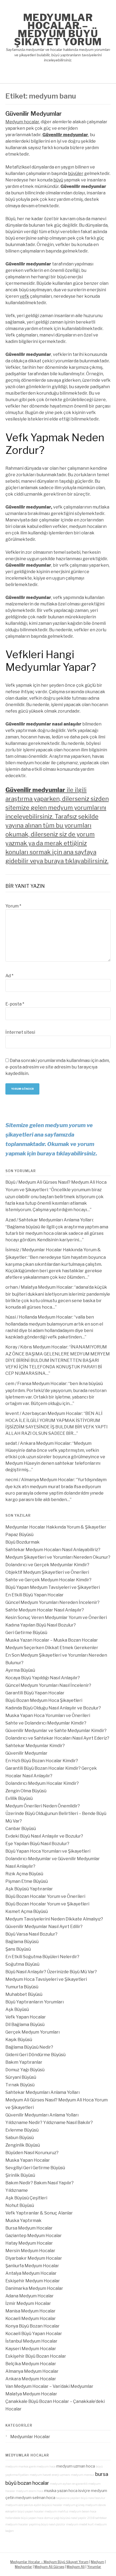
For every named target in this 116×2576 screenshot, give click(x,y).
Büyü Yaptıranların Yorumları (35, 2002)
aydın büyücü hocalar (48, 2505)
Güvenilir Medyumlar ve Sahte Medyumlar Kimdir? (56, 1731)
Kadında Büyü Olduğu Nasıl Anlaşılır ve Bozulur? (53, 1708)
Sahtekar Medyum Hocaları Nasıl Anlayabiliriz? (53, 1550)
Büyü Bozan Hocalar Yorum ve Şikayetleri (47, 1904)
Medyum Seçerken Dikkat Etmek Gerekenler (52, 1648)
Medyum (98, 2562)
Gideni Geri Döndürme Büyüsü (35, 2055)
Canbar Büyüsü (21, 1829)
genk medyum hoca (42, 2467)
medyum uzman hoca (76, 2466)
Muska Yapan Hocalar (28, 2160)
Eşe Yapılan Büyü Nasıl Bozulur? (37, 1844)
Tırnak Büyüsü (20, 2085)
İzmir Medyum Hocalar (28, 2303)
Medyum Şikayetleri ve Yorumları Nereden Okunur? (58, 1557)
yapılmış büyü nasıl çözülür (47, 2524)
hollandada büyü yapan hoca (24, 2518)
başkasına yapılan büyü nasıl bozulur (81, 2498)
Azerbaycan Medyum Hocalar (52, 1413)
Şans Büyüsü (18, 1949)
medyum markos (17, 2467)
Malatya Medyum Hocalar (47, 1287)
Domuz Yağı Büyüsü (25, 2070)
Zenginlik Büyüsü (23, 2145)
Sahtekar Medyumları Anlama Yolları (56, 1220)
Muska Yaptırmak (23, 2221)
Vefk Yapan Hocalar (26, 2017)
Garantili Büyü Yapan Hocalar (35, 1693)
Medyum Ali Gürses (49, 2567)
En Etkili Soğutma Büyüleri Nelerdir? (42, 1957)
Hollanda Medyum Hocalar (46, 1317)
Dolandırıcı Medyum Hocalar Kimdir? (42, 1783)
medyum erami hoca (30, 2491)
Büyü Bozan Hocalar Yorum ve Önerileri (45, 1896)
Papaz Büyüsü (19, 1535)
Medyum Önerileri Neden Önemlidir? (43, 1806)
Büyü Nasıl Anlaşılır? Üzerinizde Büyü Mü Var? (51, 1972)
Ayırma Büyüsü (20, 1670)
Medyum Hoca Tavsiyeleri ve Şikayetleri (46, 1979)
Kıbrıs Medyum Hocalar (44, 1347)
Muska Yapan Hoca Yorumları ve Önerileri (48, 1715)
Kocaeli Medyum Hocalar (31, 2319)
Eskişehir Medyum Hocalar (33, 2281)
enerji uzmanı (61, 2475)
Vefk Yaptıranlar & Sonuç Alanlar (39, 2213)
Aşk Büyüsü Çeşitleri (26, 2198)
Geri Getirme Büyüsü (26, 1633)
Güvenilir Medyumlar (34, 114)
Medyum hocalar (22, 122)
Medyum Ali (76, 2567)
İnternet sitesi (20, 1032)
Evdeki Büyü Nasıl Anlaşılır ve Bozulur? (44, 1836)
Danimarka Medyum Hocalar (34, 2288)
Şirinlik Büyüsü (20, 2175)
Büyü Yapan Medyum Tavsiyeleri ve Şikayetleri (53, 1587)
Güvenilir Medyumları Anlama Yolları (42, 2115)
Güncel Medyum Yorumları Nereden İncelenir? (52, 1602)
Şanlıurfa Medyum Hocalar (32, 2266)
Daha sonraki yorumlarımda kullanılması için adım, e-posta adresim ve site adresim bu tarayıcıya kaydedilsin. (58, 1067)
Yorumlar (94, 2567)
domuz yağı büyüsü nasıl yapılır (65, 2518)
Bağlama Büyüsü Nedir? (29, 2047)
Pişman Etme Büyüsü (27, 1881)
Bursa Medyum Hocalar (29, 2228)
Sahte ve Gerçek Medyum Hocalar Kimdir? (48, 1580)
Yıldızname (17, 2190)
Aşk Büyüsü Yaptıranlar (29, 1889)
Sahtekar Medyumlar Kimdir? (35, 1746)
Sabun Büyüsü (20, 2138)
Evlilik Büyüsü (19, 1798)
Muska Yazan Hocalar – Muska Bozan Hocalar (52, 1640)
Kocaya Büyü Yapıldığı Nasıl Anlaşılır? (43, 1678)
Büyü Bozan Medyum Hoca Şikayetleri (44, 1700)
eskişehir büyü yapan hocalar (25, 2512)
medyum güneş (74, 2505)
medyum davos (95, 2505)
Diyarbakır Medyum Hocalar (34, 2258)
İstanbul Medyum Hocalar (31, 2341)
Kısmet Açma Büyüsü (27, 1911)
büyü (58, 180)
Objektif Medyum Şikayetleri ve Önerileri (47, 1572)
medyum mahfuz (56, 2512)
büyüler (76, 174)
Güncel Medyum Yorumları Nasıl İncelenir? (48, 1685)
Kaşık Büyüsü (19, 2040)
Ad (9, 976)
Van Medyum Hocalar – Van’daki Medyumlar (49, 2386)
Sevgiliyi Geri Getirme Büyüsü (35, 2168)
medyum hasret (40, 2475)
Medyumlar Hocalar (30, 2437)
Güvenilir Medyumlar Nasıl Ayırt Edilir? (44, 1927)
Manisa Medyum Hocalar (30, 2311)
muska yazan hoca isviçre (67, 2491)
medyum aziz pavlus (19, 2505)
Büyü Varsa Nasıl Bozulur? (31, 1934)
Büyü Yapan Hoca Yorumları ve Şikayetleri (48, 1851)
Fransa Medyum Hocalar (42, 1384)
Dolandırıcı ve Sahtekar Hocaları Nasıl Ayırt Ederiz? (57, 1738)
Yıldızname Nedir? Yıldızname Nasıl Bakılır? (49, 2123)
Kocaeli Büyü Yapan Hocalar (34, 2334)
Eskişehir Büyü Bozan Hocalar (36, 2356)
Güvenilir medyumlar (65, 135)
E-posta (15, 1004)
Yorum (13, 906)
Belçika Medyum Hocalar (31, 2364)
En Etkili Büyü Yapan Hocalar (35, 1595)
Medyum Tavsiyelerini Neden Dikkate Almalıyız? (54, 1919)
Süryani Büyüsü (21, 2077)
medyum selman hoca (35, 2498)
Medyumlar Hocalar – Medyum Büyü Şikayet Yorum (58, 30)
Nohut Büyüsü (20, 2205)
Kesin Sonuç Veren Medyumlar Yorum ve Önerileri (56, 1618)
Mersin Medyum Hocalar (30, 2251)
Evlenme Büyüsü (22, 2130)
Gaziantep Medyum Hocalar (34, 2236)
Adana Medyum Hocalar (30, 2296)
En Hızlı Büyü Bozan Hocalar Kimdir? (42, 1761)
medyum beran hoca (83, 2512)
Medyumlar (23, 2567)
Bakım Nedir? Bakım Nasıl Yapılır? (40, 2183)
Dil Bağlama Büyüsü (25, 2025)
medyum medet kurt (80, 2524)
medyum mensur (83, 2475)
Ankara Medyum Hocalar (45, 1443)
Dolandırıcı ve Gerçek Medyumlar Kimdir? (47, 1565)
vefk (24, 296)
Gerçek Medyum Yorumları (33, 2032)
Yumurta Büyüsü (22, 1987)
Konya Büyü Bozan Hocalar (33, 2326)
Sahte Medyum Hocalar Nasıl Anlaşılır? (45, 1610)
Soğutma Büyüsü (22, 1964)
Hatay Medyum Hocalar (29, 2243)
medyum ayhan (61, 2484)
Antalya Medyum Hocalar (31, 2273)
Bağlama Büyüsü (22, 1942)
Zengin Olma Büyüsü (26, 1791)
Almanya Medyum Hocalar (48, 1480)
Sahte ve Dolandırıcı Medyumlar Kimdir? (46, 1723)
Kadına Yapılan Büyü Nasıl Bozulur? (41, 1625)
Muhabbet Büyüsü (24, 1994)
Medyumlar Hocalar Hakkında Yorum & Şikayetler (56, 1527)
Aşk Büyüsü (17, 2009)
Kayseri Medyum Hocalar (31, 2349)
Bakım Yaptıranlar (24, 2062)
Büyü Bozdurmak (23, 1542)
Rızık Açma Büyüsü (24, 1874)
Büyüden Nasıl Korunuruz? (32, 2153)
